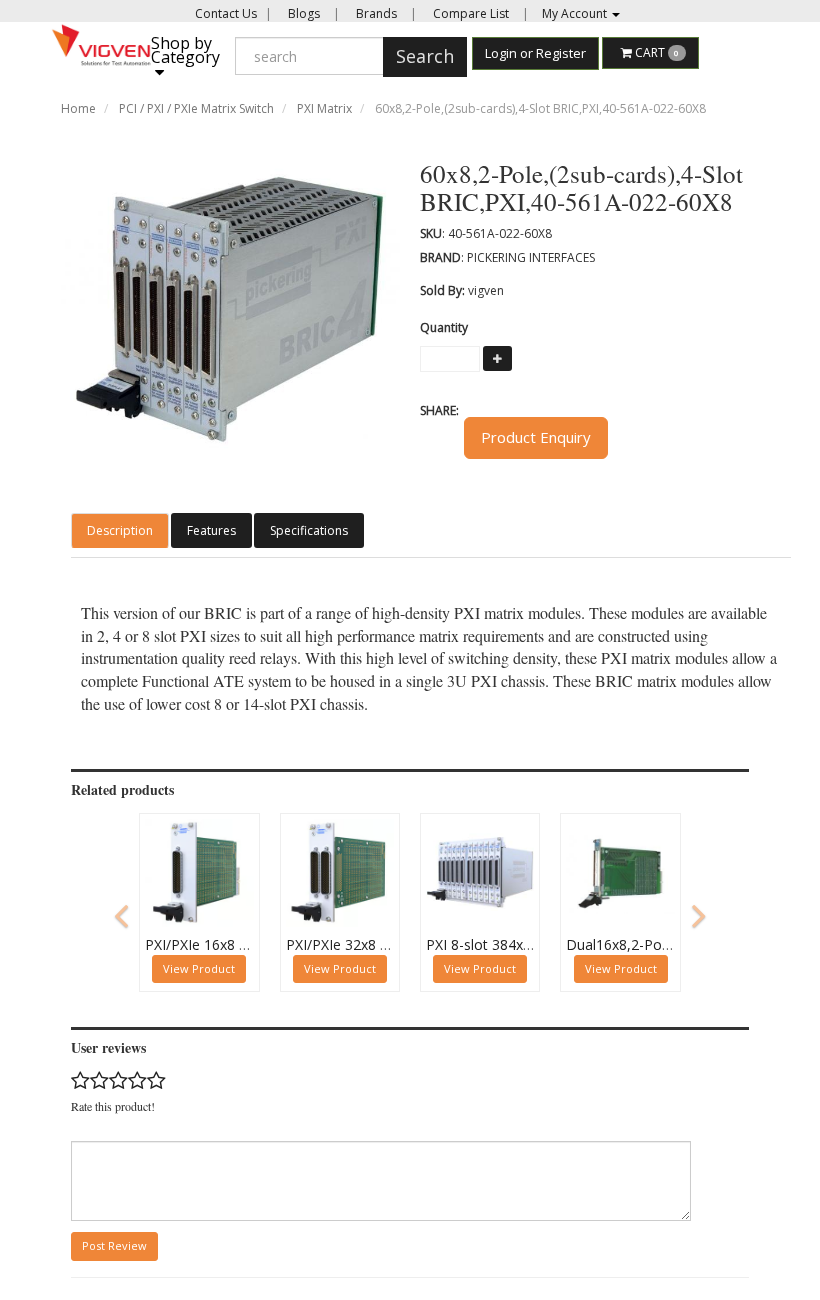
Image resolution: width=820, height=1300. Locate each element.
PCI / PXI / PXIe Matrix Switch (196, 108)
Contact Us (226, 13)
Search (425, 56)
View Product (199, 968)
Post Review (114, 1245)
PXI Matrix (324, 108)
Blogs (302, 13)
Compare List (469, 13)
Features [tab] (211, 530)
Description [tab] (120, 530)
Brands (375, 13)
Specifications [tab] (309, 530)
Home (78, 108)
